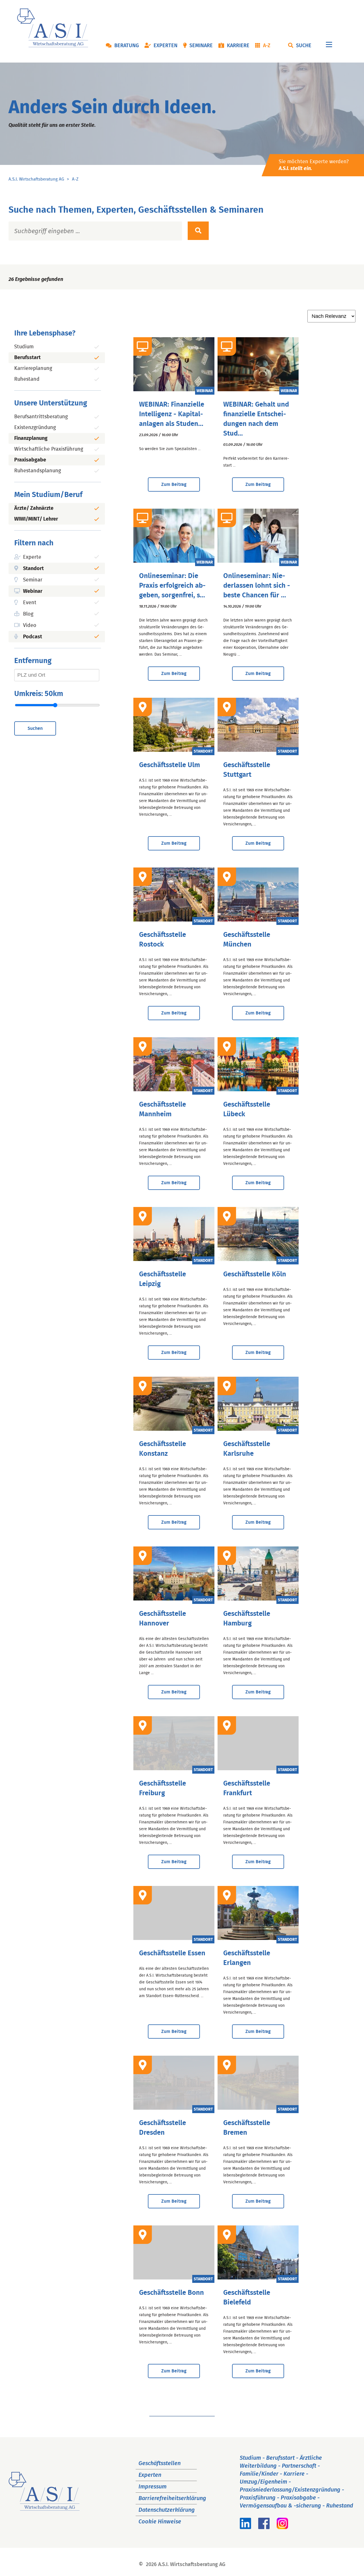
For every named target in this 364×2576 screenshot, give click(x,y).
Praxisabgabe (30, 460)
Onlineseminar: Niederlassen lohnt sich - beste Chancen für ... (257, 586)
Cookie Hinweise (160, 2522)
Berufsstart (27, 358)
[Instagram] (282, 2527)
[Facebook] (264, 2527)
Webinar (33, 591)
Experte (32, 557)
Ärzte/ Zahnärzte (34, 508)
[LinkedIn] (245, 2527)
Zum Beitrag (174, 484)
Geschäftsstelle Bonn (171, 2293)
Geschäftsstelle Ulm (169, 765)
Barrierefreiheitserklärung (172, 2498)
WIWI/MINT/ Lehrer (36, 519)
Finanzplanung (31, 438)
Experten (166, 46)
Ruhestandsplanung (38, 471)
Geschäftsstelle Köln (255, 1274)
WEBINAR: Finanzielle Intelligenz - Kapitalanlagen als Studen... (172, 414)
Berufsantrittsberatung (41, 417)
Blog (28, 614)
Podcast (33, 637)
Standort (33, 569)
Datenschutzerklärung (167, 2510)
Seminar (33, 580)
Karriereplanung (33, 368)
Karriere (238, 46)
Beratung (127, 46)
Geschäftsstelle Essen (172, 1953)
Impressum (153, 2487)
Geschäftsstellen (160, 2463)
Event (30, 603)
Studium (24, 347)
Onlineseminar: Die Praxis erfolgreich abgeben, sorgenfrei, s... (172, 586)
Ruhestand (27, 379)
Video (30, 626)
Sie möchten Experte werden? (314, 165)
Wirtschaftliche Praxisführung (49, 449)
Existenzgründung (35, 428)
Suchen (35, 728)
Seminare (201, 46)
